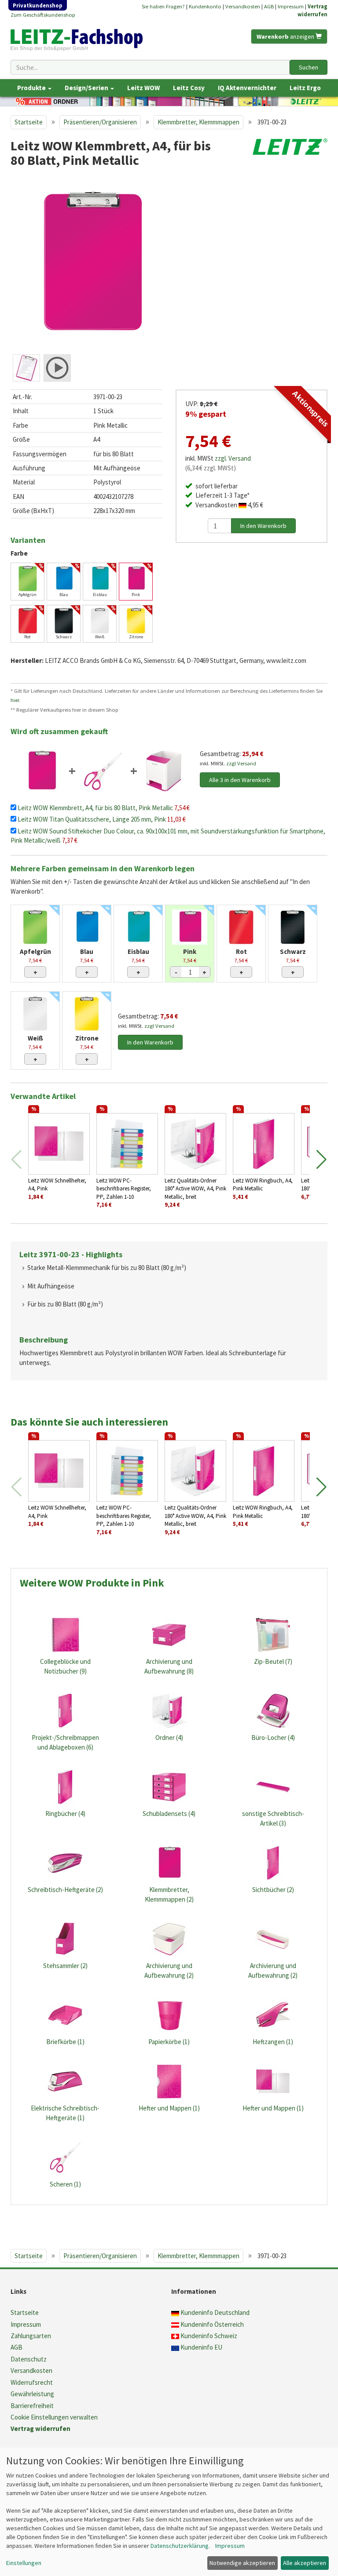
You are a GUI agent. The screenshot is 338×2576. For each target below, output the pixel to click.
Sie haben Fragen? (163, 6)
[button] (321, 1160)
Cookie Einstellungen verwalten (54, 2417)
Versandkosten (243, 6)
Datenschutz (29, 2359)
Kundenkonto (205, 6)
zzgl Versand (241, 763)
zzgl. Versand (233, 458)
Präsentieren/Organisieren (100, 122)
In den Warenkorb (150, 1042)
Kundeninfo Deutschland (215, 2312)
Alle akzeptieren (305, 2563)
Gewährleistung (32, 2394)
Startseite (29, 122)
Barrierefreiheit (32, 2406)
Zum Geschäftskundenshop (43, 15)
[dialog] (169, 2512)
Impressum (291, 6)
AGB (269, 6)
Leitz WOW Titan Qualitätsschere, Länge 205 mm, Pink (92, 819)
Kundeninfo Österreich (212, 2324)
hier (15, 700)
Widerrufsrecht (32, 2382)
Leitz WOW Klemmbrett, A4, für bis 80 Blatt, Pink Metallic (96, 808)
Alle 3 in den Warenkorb (240, 780)
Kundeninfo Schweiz (209, 2336)
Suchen (309, 67)
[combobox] (150, 67)
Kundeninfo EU (201, 2347)
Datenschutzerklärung (180, 2546)
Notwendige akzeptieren (242, 2563)
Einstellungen (24, 2563)
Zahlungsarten (31, 2336)
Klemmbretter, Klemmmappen (198, 122)
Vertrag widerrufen (40, 2429)
